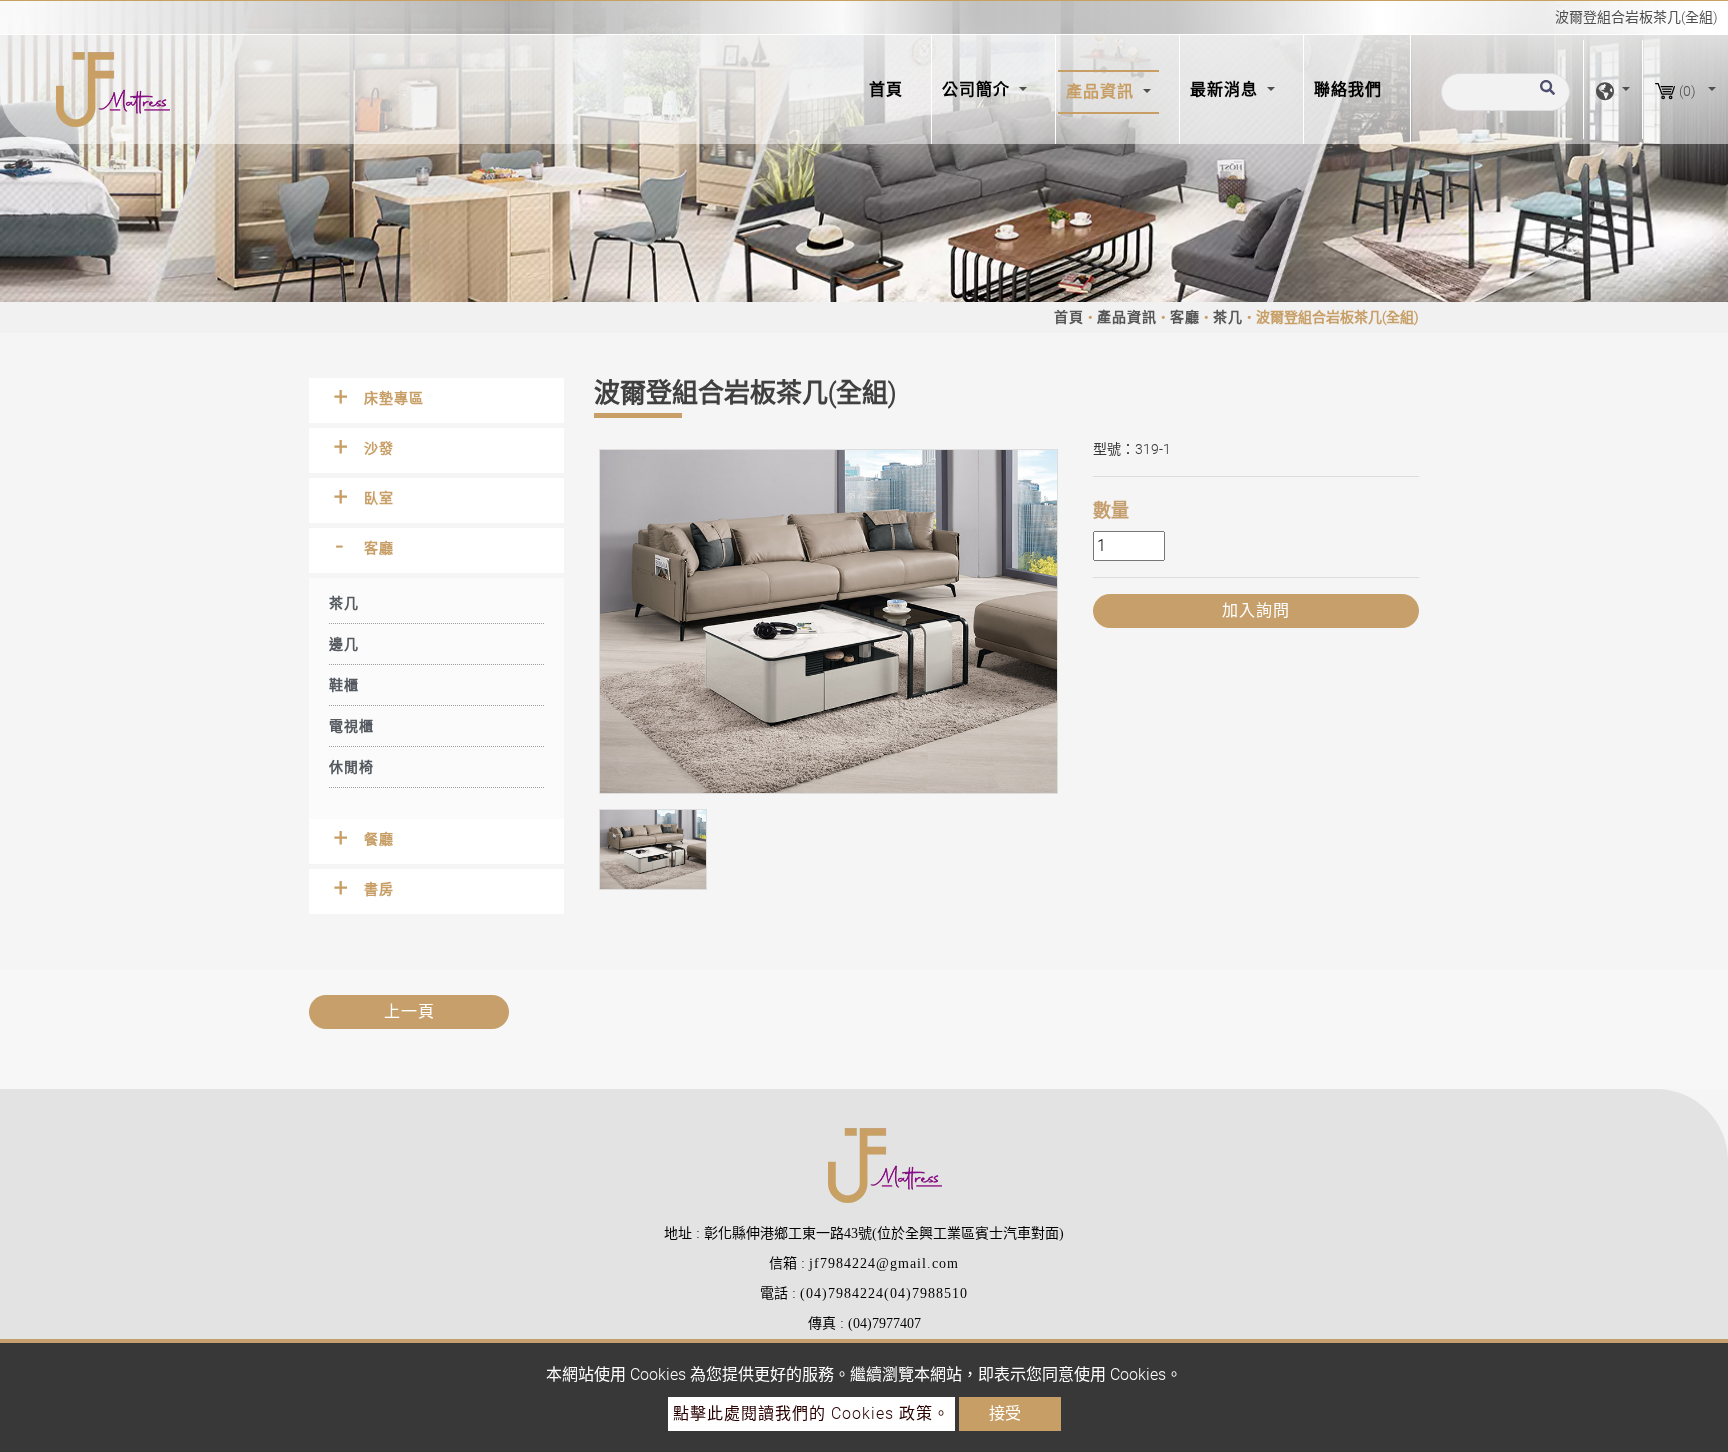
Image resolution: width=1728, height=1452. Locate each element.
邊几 (344, 644)
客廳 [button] (379, 548)
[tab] (436, 400)
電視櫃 (351, 726)
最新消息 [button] (1226, 89)
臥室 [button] (379, 498)
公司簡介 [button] (978, 89)
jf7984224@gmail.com (884, 1263)
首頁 (890, 89)
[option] (828, 621)
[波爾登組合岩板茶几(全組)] (828, 621)
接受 (1005, 1413)
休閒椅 (351, 767)
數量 (1111, 510)
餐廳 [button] (379, 839)
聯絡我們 (1348, 89)
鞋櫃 (344, 685)
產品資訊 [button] (1102, 91)
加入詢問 (1256, 610)
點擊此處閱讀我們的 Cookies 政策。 (811, 1413)
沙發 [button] (379, 448)
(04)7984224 (842, 1293)
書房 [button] (379, 889)
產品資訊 (1127, 317)
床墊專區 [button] (394, 398)
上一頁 (409, 1011)
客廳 (1185, 317)
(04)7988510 (926, 1293)
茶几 (1228, 317)
